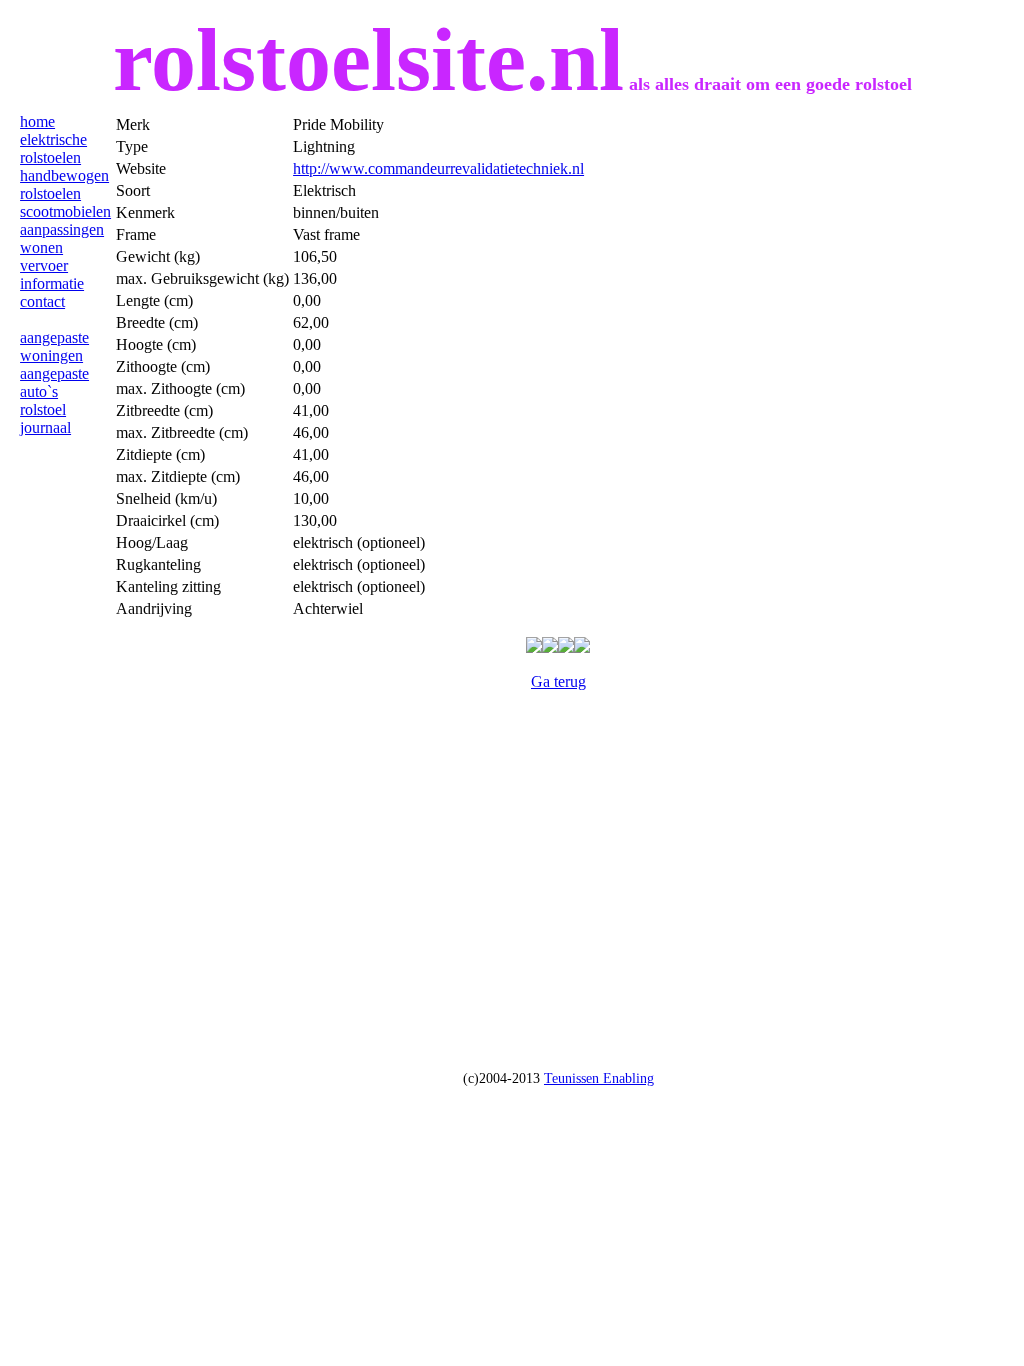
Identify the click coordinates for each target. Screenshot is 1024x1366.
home (37, 121)
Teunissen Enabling (599, 1078)
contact (42, 301)
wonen (41, 247)
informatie (52, 283)
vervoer (44, 265)
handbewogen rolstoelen (64, 184)
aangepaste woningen (54, 346)
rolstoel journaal (45, 418)
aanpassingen (62, 229)
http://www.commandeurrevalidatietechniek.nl (438, 168)
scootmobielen (65, 211)
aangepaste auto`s (54, 382)
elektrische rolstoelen (53, 148)
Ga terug (558, 681)
